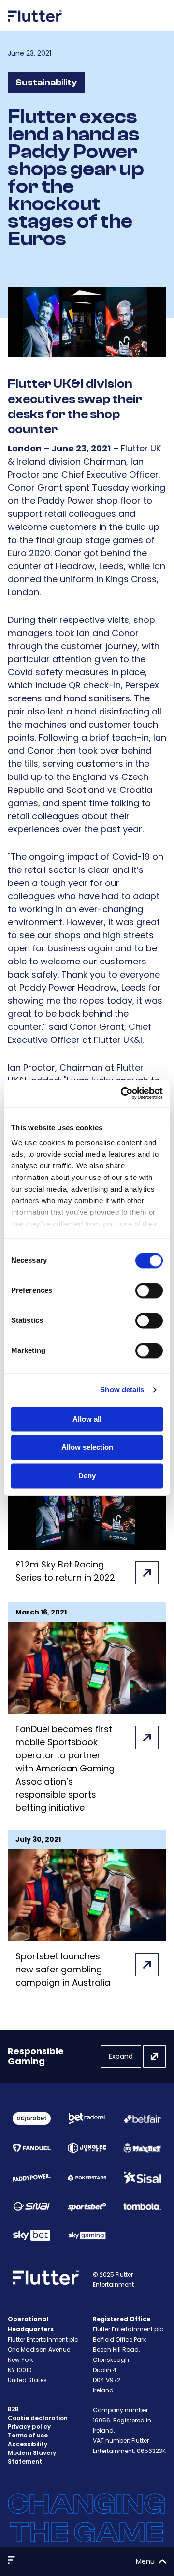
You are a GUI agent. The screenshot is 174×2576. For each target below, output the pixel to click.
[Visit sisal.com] (142, 2178)
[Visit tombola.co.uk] (142, 2206)
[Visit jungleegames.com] (87, 2148)
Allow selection (87, 1448)
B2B (13, 2409)
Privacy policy (29, 2427)
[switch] (149, 1290)
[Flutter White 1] (35, 25)
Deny (87, 1476)
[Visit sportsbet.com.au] (87, 2207)
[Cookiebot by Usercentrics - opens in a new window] (123, 1093)
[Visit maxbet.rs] (142, 2148)
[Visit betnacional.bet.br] (87, 2119)
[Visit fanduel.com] (32, 2148)
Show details (122, 1389)
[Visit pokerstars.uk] (87, 2177)
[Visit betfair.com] (142, 2119)
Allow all (87, 1419)
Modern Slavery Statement (32, 2457)
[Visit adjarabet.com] (32, 2118)
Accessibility (28, 2444)
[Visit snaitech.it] (32, 2206)
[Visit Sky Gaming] (87, 2235)
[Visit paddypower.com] (32, 2177)
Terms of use (28, 2435)
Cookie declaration (38, 2418)
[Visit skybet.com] (32, 2235)
